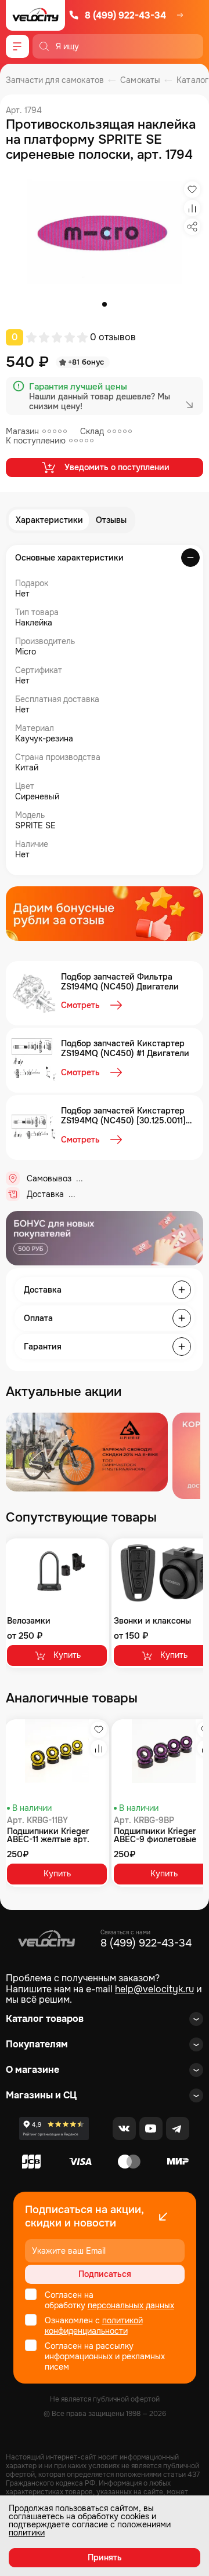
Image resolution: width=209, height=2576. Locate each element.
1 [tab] (105, 304)
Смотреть (80, 1005)
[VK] (124, 2129)
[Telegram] (178, 2129)
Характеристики (49, 520)
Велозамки (29, 1621)
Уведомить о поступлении (117, 467)
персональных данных (131, 2305)
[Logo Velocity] (35, 15)
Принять (105, 2557)
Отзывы (111, 520)
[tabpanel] (105, 238)
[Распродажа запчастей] (87, 1452)
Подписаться (105, 2274)
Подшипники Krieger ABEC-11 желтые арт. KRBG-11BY (48, 1835)
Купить (67, 1655)
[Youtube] (151, 2129)
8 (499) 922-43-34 (125, 15)
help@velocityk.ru (154, 1989)
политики (27, 2533)
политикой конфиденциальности (94, 2326)
